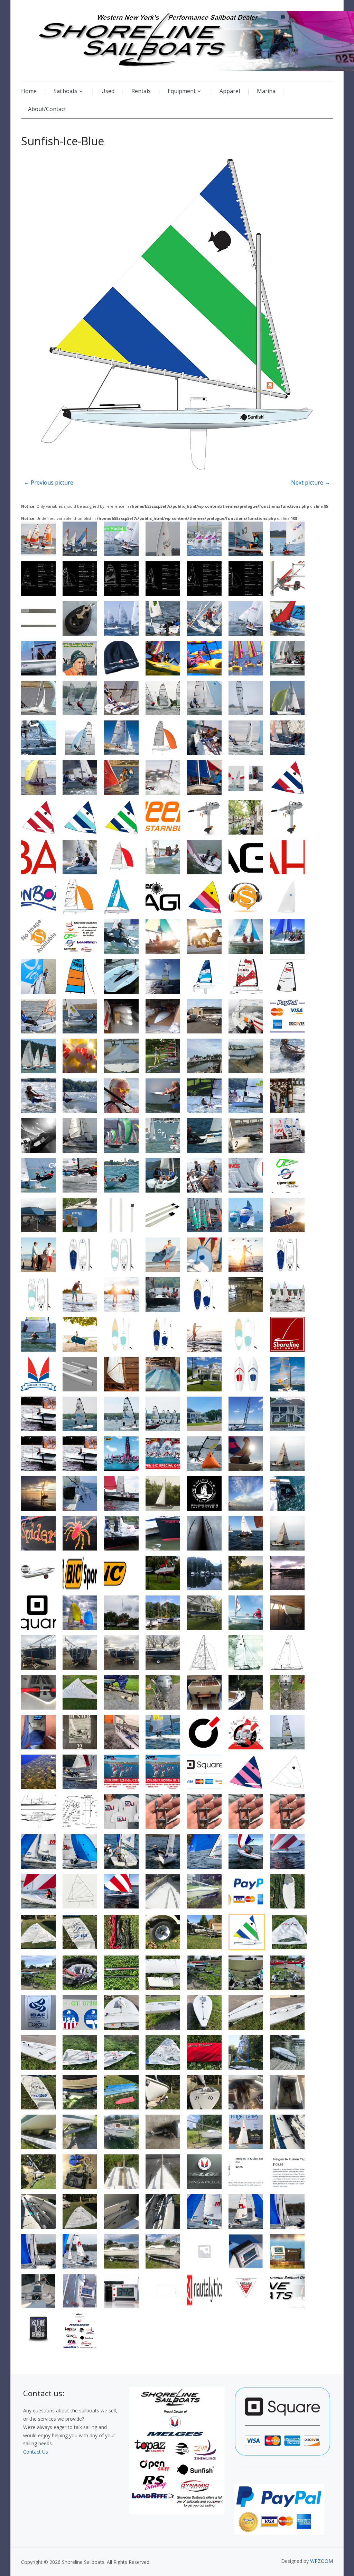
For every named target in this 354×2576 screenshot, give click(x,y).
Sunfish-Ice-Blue (63, 141)
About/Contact (47, 109)
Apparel (230, 91)
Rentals (141, 91)
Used (108, 91)
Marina (266, 91)
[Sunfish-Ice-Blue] (177, 316)
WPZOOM (322, 2561)
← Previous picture (49, 482)
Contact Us (36, 2452)
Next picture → (311, 482)
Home (29, 91)
